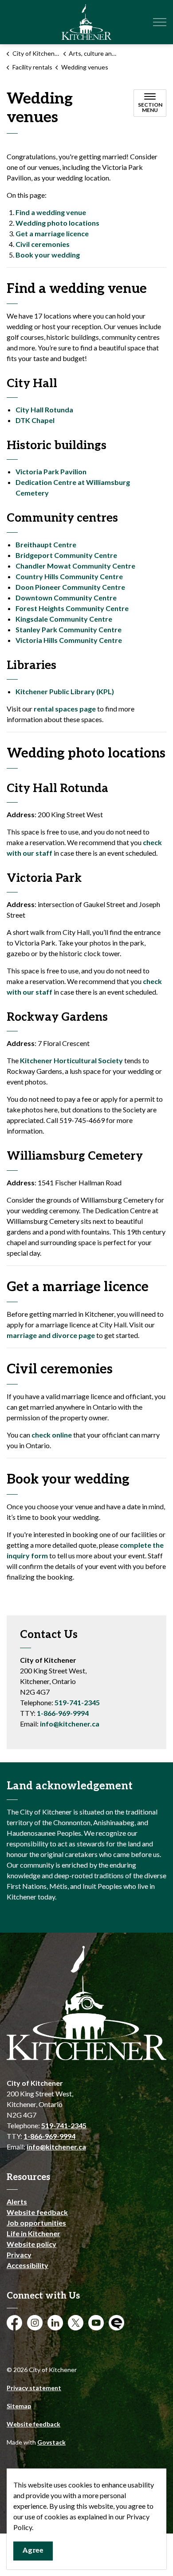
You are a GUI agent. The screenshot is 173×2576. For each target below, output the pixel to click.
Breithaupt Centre (46, 544)
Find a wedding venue (51, 212)
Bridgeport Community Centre (66, 555)
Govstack (51, 2442)
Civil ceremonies (43, 244)
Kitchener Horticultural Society (71, 1060)
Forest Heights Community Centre (72, 608)
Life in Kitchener (33, 2233)
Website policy (31, 2244)
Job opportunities (36, 2223)
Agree (33, 2551)
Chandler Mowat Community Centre (75, 566)
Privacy (19, 2255)
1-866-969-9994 (63, 1713)
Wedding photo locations (57, 223)
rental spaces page (65, 709)
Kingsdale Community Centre (64, 619)
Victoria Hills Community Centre (69, 640)
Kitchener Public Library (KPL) (65, 691)
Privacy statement (34, 2388)
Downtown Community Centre (66, 598)
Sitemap (19, 2406)
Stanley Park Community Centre (69, 629)
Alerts (17, 2201)
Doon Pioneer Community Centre (70, 587)
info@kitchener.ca (70, 1724)
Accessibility (28, 2265)
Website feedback (37, 2212)
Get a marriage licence (52, 233)
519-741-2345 (77, 1702)
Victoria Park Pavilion (51, 471)
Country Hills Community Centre (69, 576)
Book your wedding (48, 255)
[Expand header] (160, 22)
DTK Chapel (35, 420)
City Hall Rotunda (44, 409)
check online (52, 1435)
